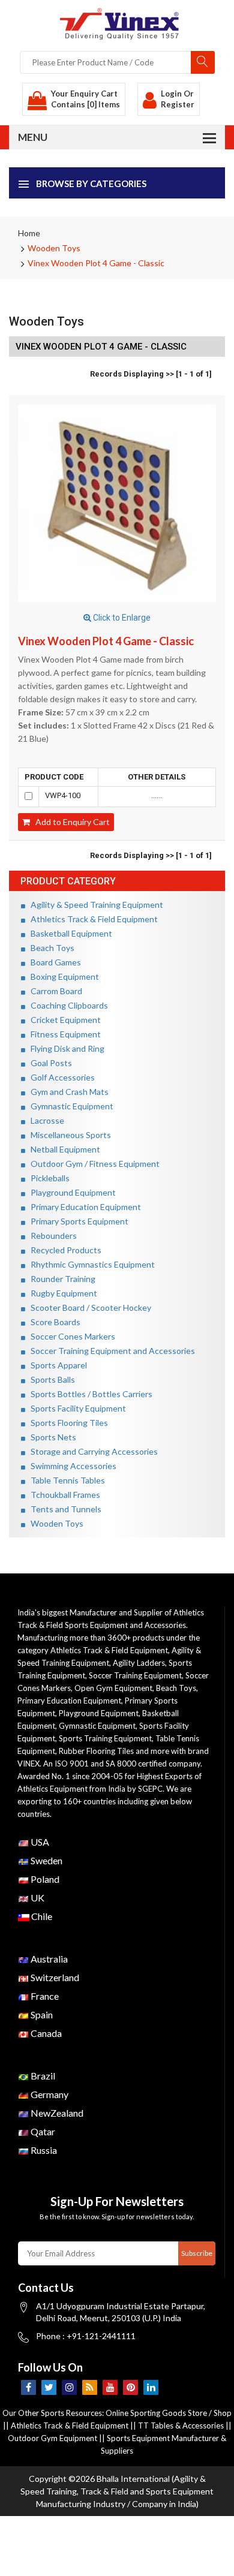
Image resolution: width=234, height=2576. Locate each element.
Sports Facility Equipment (76, 1408)
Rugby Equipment (61, 1293)
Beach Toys (50, 948)
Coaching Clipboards (67, 1005)
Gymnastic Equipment (69, 1106)
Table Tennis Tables (65, 1480)
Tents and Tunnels (63, 1509)
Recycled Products (63, 1250)
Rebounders (51, 1236)
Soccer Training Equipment (135, 1675)
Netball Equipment (63, 1149)
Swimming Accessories (71, 1466)
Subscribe (197, 2253)
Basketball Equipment (69, 933)
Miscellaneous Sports (68, 1135)
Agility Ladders (139, 1663)
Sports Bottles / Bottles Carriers (89, 1394)
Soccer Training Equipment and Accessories (110, 1351)
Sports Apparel (56, 1365)
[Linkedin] (151, 2387)
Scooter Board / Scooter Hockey (88, 1307)
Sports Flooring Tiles (67, 1423)
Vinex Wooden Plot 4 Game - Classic (96, 263)
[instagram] (69, 2387)
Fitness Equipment (63, 1034)
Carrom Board (54, 991)
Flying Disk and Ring (65, 1048)
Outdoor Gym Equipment (52, 2438)
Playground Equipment (70, 1192)
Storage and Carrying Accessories (91, 1451)
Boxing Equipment (62, 976)
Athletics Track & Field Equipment (91, 919)
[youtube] (110, 2387)
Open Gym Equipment (113, 1688)
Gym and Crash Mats (67, 1092)
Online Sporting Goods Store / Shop (169, 2413)
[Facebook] (28, 2387)
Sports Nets (51, 1437)
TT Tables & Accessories (181, 2425)
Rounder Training (60, 1279)
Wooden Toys (54, 248)
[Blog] (90, 2387)
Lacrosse (45, 1120)
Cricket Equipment (63, 1020)
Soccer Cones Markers (70, 1336)
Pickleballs (47, 1178)
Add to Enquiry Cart (70, 822)
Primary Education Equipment (83, 1207)
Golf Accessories (60, 1077)
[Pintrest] (130, 2387)
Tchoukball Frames (63, 1495)
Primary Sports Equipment (77, 1221)
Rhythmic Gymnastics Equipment (90, 1264)
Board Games (53, 962)
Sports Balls (50, 1379)
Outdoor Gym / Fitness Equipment (92, 1164)
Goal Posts (49, 1063)
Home (29, 233)
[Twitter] (49, 2387)
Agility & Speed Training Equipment (94, 905)
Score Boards (53, 1322)
